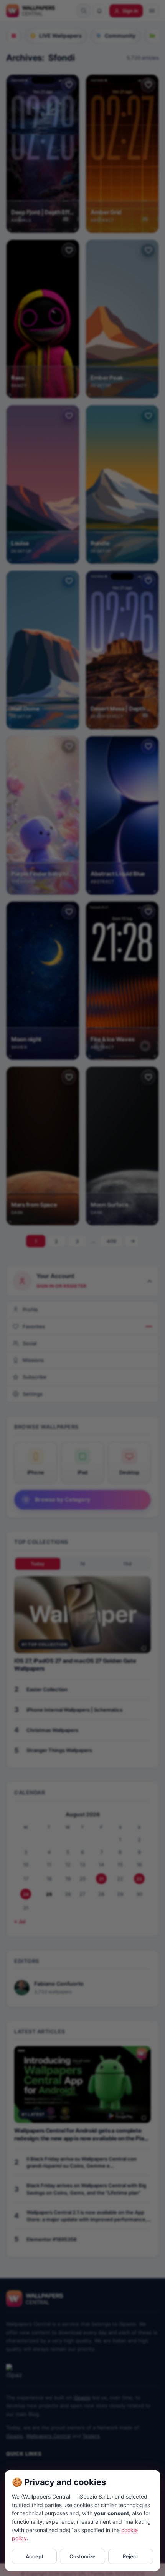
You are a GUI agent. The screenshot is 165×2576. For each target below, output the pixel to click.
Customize (82, 2556)
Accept (35, 2556)
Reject (130, 2556)
